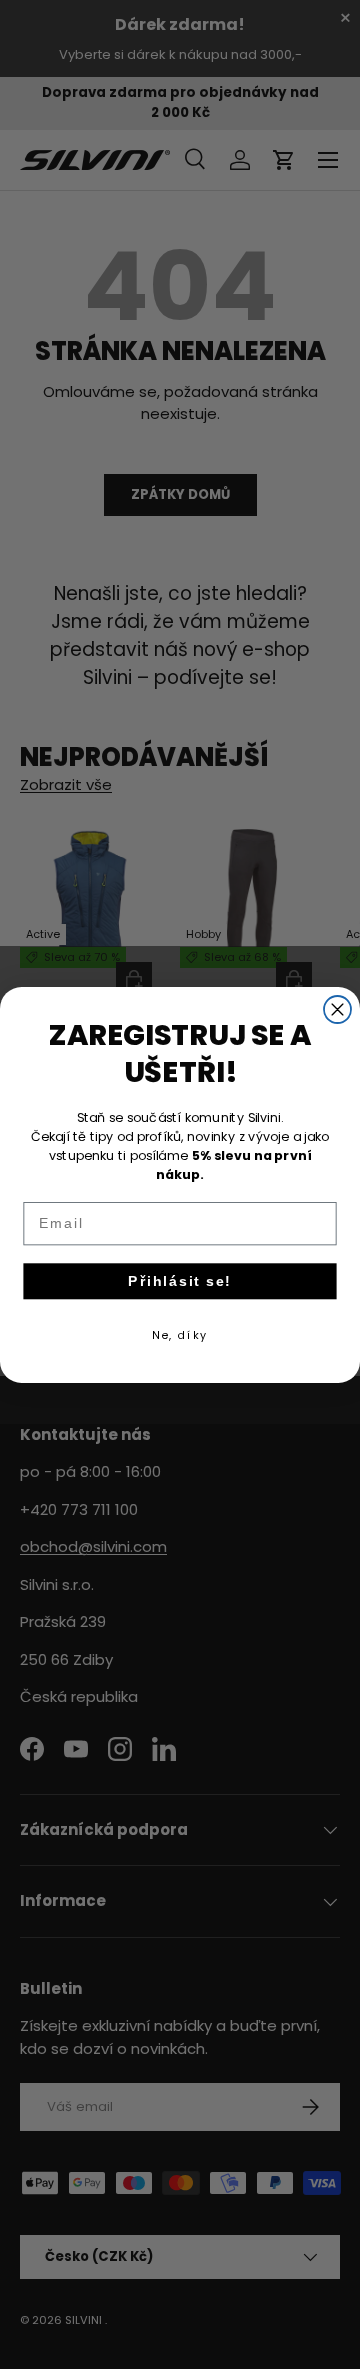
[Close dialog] (337, 1009)
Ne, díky (180, 1334)
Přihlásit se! (180, 1280)
